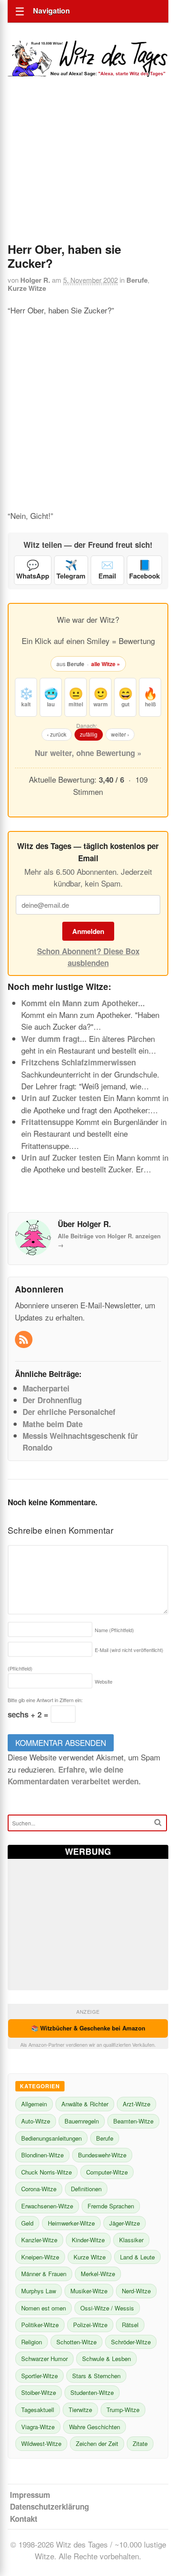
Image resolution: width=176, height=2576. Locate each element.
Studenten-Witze (92, 2392)
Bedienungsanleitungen (51, 2138)
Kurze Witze (27, 288)
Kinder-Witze (88, 2240)
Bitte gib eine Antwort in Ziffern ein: (45, 1700)
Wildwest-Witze (41, 2443)
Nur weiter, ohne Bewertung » (88, 753)
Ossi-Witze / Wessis (107, 2308)
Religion (32, 2342)
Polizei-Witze (90, 2325)
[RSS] (25, 1340)
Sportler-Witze (39, 2376)
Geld (27, 2223)
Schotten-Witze (76, 2342)
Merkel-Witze (98, 2274)
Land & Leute (137, 2257)
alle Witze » (106, 664)
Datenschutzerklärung (49, 2506)
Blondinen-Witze (42, 2155)
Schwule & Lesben (107, 2359)
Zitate (140, 2443)
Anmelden (88, 931)
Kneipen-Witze (40, 2257)
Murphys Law (39, 2291)
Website (104, 1681)
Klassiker (131, 2240)
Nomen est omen (44, 2308)
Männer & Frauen (44, 2274)
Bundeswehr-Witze (102, 2155)
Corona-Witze (39, 2189)
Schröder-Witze (131, 2342)
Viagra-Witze (38, 2427)
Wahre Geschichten (95, 2427)
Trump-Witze (123, 2410)
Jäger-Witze (125, 2223)
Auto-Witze (36, 2121)
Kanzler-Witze (39, 2240)
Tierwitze (80, 2410)
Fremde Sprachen (111, 2206)
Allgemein (34, 2104)
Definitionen (86, 2189)
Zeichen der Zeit (97, 2443)
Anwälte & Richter (85, 2104)
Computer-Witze (107, 2172)
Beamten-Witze (133, 2121)
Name (114, 1630)
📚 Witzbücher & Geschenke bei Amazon (88, 2028)
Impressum (30, 2495)
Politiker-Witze (40, 2325)
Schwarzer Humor (44, 2359)
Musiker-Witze (89, 2291)
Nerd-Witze (136, 2291)
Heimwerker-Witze (71, 2223)
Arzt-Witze (137, 2104)
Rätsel (130, 2325)
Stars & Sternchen (96, 2376)
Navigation (51, 11)
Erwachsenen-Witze (47, 2206)
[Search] (158, 1822)
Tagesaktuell (38, 2410)
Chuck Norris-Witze (46, 2172)
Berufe (137, 280)
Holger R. (35, 280)
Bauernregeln (82, 2121)
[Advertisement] (88, 172)
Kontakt (24, 2519)
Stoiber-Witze (39, 2392)
